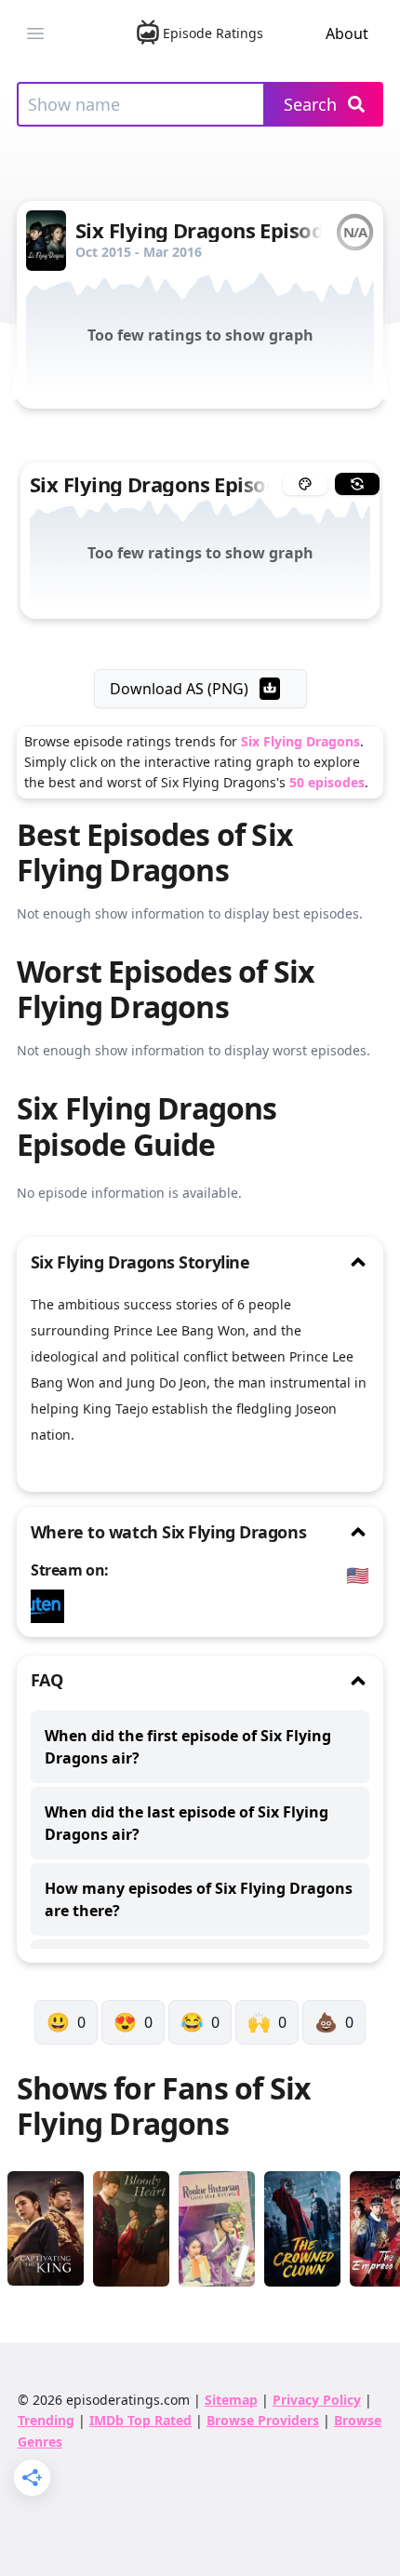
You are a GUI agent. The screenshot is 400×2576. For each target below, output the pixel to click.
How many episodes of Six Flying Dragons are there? (199, 1899)
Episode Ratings (213, 33)
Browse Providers (263, 2420)
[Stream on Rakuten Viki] (52, 1606)
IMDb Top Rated (140, 2420)
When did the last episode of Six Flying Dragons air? (187, 1823)
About (347, 34)
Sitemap (231, 2400)
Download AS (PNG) (179, 689)
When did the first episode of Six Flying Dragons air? (188, 1747)
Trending (46, 2420)
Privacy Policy (317, 2400)
